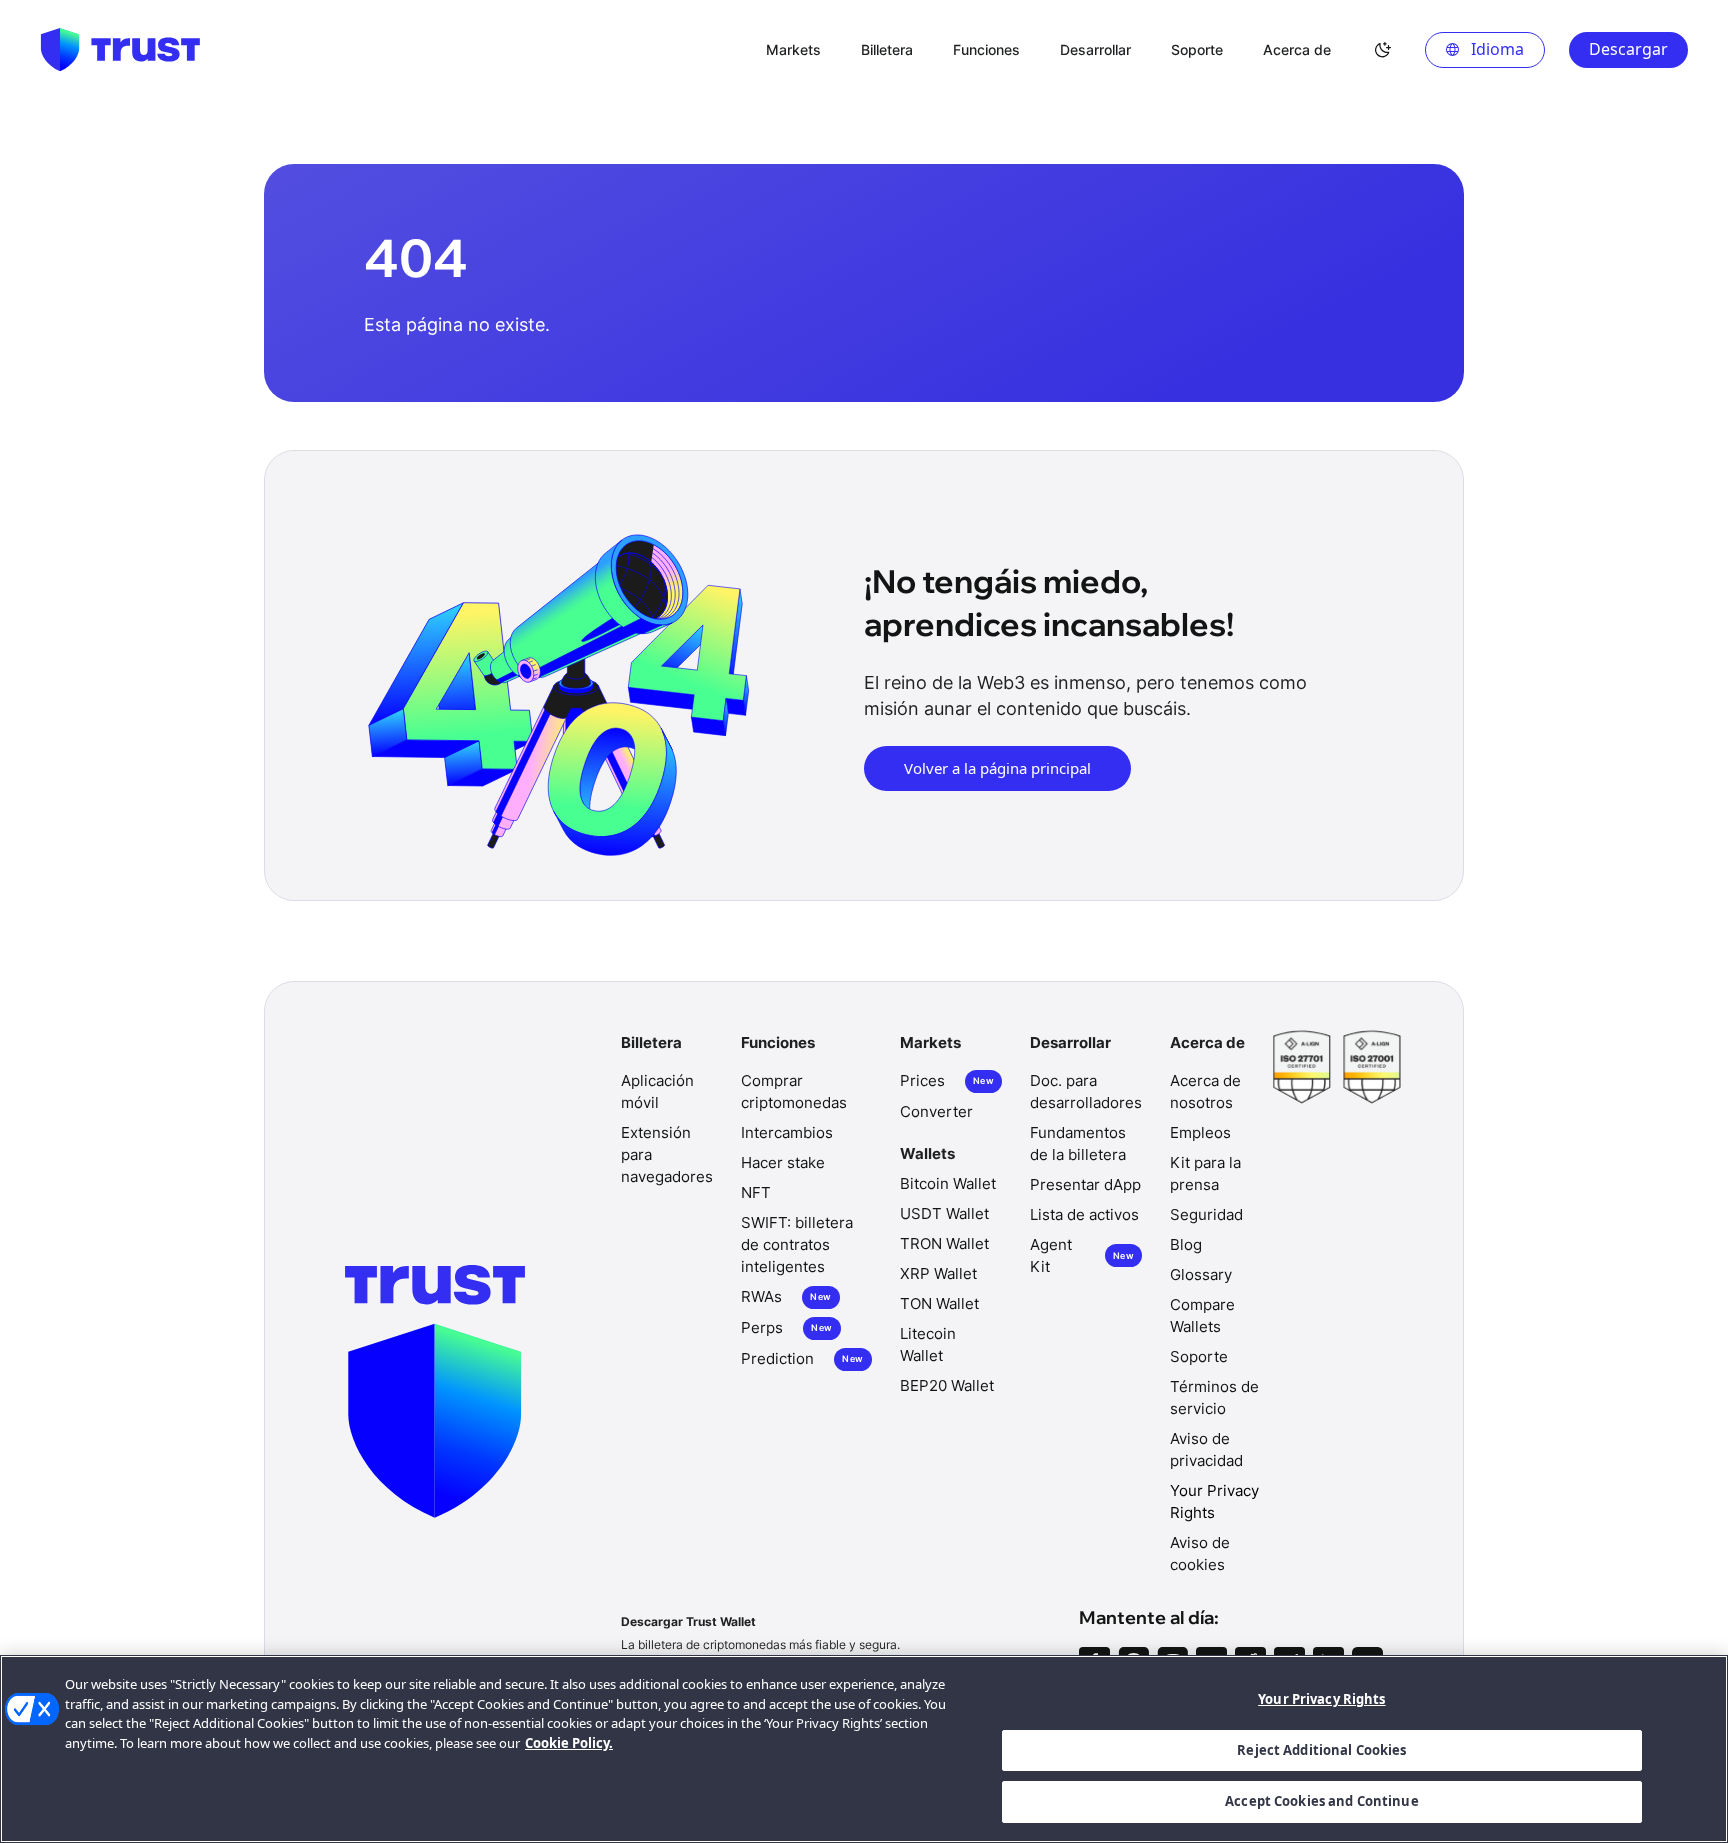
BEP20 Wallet (947, 1385)
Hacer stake (783, 1162)
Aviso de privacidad (1206, 1449)
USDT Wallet (944, 1213)
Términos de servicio (1214, 1397)
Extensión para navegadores (667, 1154)
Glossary (1201, 1274)
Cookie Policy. (569, 1743)
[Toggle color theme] (1383, 50)
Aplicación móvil (657, 1091)
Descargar (1628, 49)
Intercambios (787, 1132)
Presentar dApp (1085, 1184)
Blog (1186, 1244)
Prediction (802, 1358)
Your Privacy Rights (1321, 1699)
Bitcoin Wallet (948, 1183)
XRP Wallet (938, 1273)
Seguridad (1206, 1214)
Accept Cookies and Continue (1322, 1801)
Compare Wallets (1202, 1315)
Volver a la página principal (997, 768)
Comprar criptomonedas (794, 1091)
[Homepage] (120, 50)
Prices (947, 1080)
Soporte (1199, 1356)
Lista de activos (1084, 1214)
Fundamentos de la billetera (1078, 1143)
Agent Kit (1082, 1255)
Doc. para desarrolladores (1086, 1091)
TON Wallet (939, 1303)
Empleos (1200, 1132)
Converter (936, 1111)
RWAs (786, 1296)
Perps (786, 1327)
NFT (756, 1192)
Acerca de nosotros (1205, 1091)
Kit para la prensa (1205, 1173)
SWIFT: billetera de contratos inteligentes (797, 1244)
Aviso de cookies (1200, 1553)
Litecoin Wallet (928, 1344)
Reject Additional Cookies (1321, 1750)
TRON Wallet (944, 1243)
